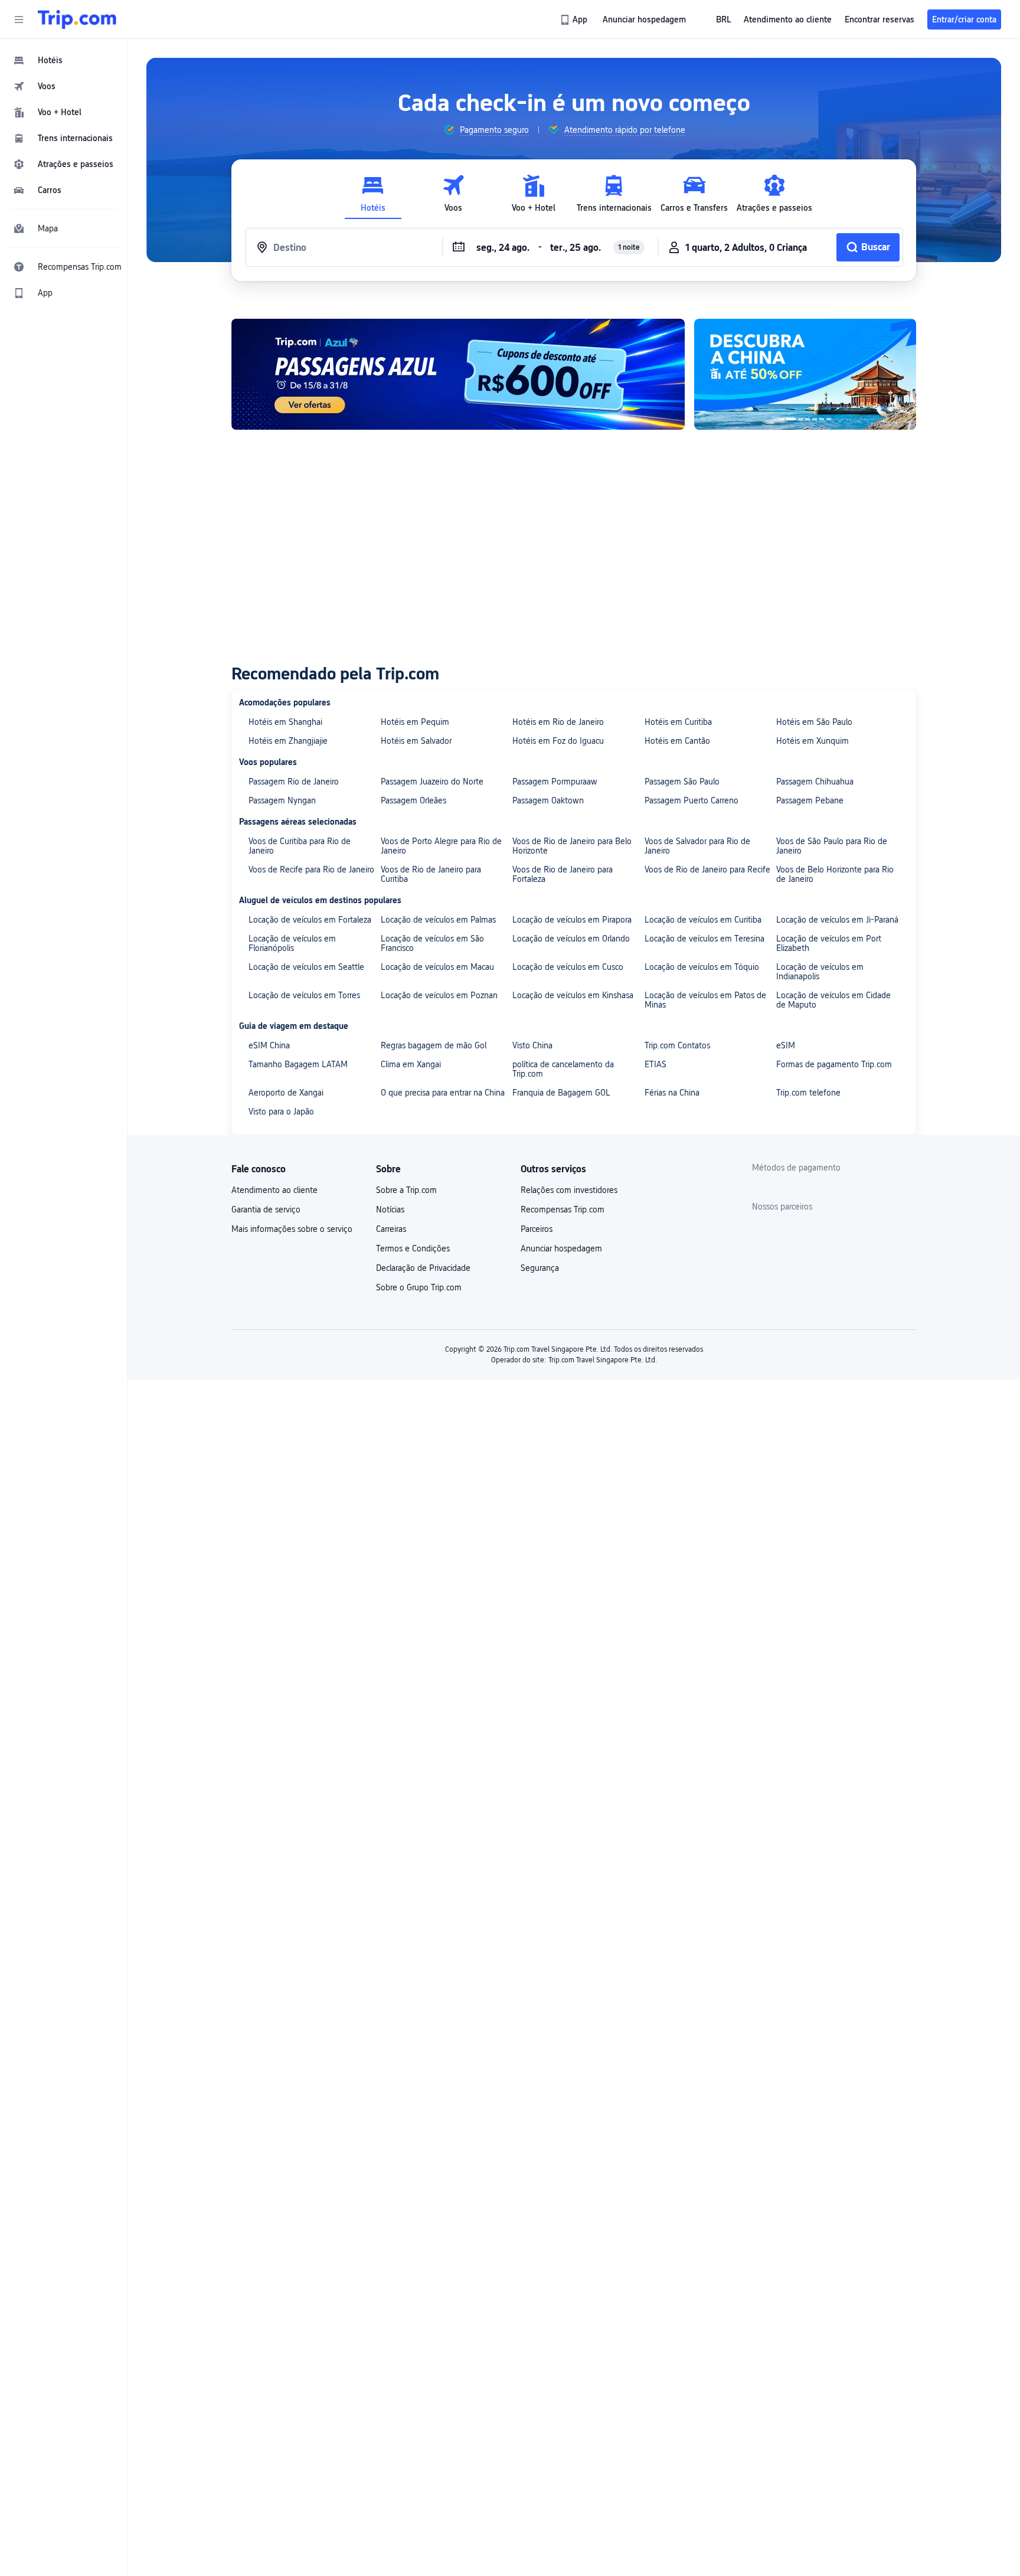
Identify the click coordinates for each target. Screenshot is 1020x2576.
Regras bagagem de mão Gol (434, 1045)
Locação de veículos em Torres (304, 995)
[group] (486, 130)
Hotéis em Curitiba (678, 722)
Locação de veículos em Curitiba (703, 920)
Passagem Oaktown (548, 800)
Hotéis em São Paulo (814, 722)
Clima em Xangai (411, 1064)
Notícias (390, 1209)
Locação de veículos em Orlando (571, 939)
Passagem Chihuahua (815, 782)
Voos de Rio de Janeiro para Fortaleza (563, 874)
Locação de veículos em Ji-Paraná (837, 920)
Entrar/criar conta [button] (964, 19)
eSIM (786, 1045)
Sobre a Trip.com (406, 1190)
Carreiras (391, 1229)
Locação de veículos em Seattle (306, 967)
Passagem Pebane (810, 800)
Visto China (532, 1045)
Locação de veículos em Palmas (438, 920)
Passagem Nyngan (282, 800)
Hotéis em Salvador (416, 741)
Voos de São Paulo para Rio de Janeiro (832, 846)
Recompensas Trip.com (563, 1209)
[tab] (373, 194)
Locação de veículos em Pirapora (572, 920)
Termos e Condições (413, 1248)
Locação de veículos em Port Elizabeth (829, 943)
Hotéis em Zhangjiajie (288, 741)
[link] (575, 19)
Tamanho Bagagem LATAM (298, 1064)
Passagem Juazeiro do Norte (432, 782)
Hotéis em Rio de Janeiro (558, 722)
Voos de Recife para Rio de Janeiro (311, 869)
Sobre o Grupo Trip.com (419, 1287)
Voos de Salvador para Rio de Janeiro (697, 846)
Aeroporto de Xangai (286, 1093)
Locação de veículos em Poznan (439, 995)
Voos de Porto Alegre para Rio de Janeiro (441, 846)
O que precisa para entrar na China (443, 1093)
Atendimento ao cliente (274, 1190)
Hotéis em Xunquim (813, 741)
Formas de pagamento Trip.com (834, 1064)
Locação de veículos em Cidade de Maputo (833, 1000)
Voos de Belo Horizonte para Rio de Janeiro (835, 874)
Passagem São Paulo (682, 782)
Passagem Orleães (413, 800)
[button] (19, 19)
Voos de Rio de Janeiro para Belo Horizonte (572, 846)
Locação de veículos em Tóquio (702, 967)
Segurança (540, 1268)
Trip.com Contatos (677, 1045)
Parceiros (537, 1229)
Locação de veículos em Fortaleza (310, 920)
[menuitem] (64, 60)
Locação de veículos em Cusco (568, 967)
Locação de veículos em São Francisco (432, 943)
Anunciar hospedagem (561, 1248)
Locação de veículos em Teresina (704, 939)
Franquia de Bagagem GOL (561, 1093)
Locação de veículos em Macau (437, 967)
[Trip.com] (77, 19)
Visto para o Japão (281, 1112)
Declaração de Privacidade (423, 1268)
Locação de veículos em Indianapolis (820, 972)
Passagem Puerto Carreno (692, 800)
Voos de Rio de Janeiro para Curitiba (431, 874)
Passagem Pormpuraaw (555, 782)
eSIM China (269, 1045)
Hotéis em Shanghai (285, 722)
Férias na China (672, 1093)
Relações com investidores (569, 1190)
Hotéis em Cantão (677, 741)
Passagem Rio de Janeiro (294, 782)
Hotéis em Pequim (415, 722)
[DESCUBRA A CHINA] (805, 374)
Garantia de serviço (266, 1209)
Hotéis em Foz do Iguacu (558, 741)
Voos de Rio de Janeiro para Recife (707, 869)
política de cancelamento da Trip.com (563, 1069)
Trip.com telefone (808, 1093)
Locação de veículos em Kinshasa (573, 995)
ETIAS (656, 1064)
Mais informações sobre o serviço (292, 1229)
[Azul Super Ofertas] (458, 374)
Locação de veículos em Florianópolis (292, 943)
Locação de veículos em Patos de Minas (705, 1000)
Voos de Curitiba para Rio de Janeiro (300, 846)
